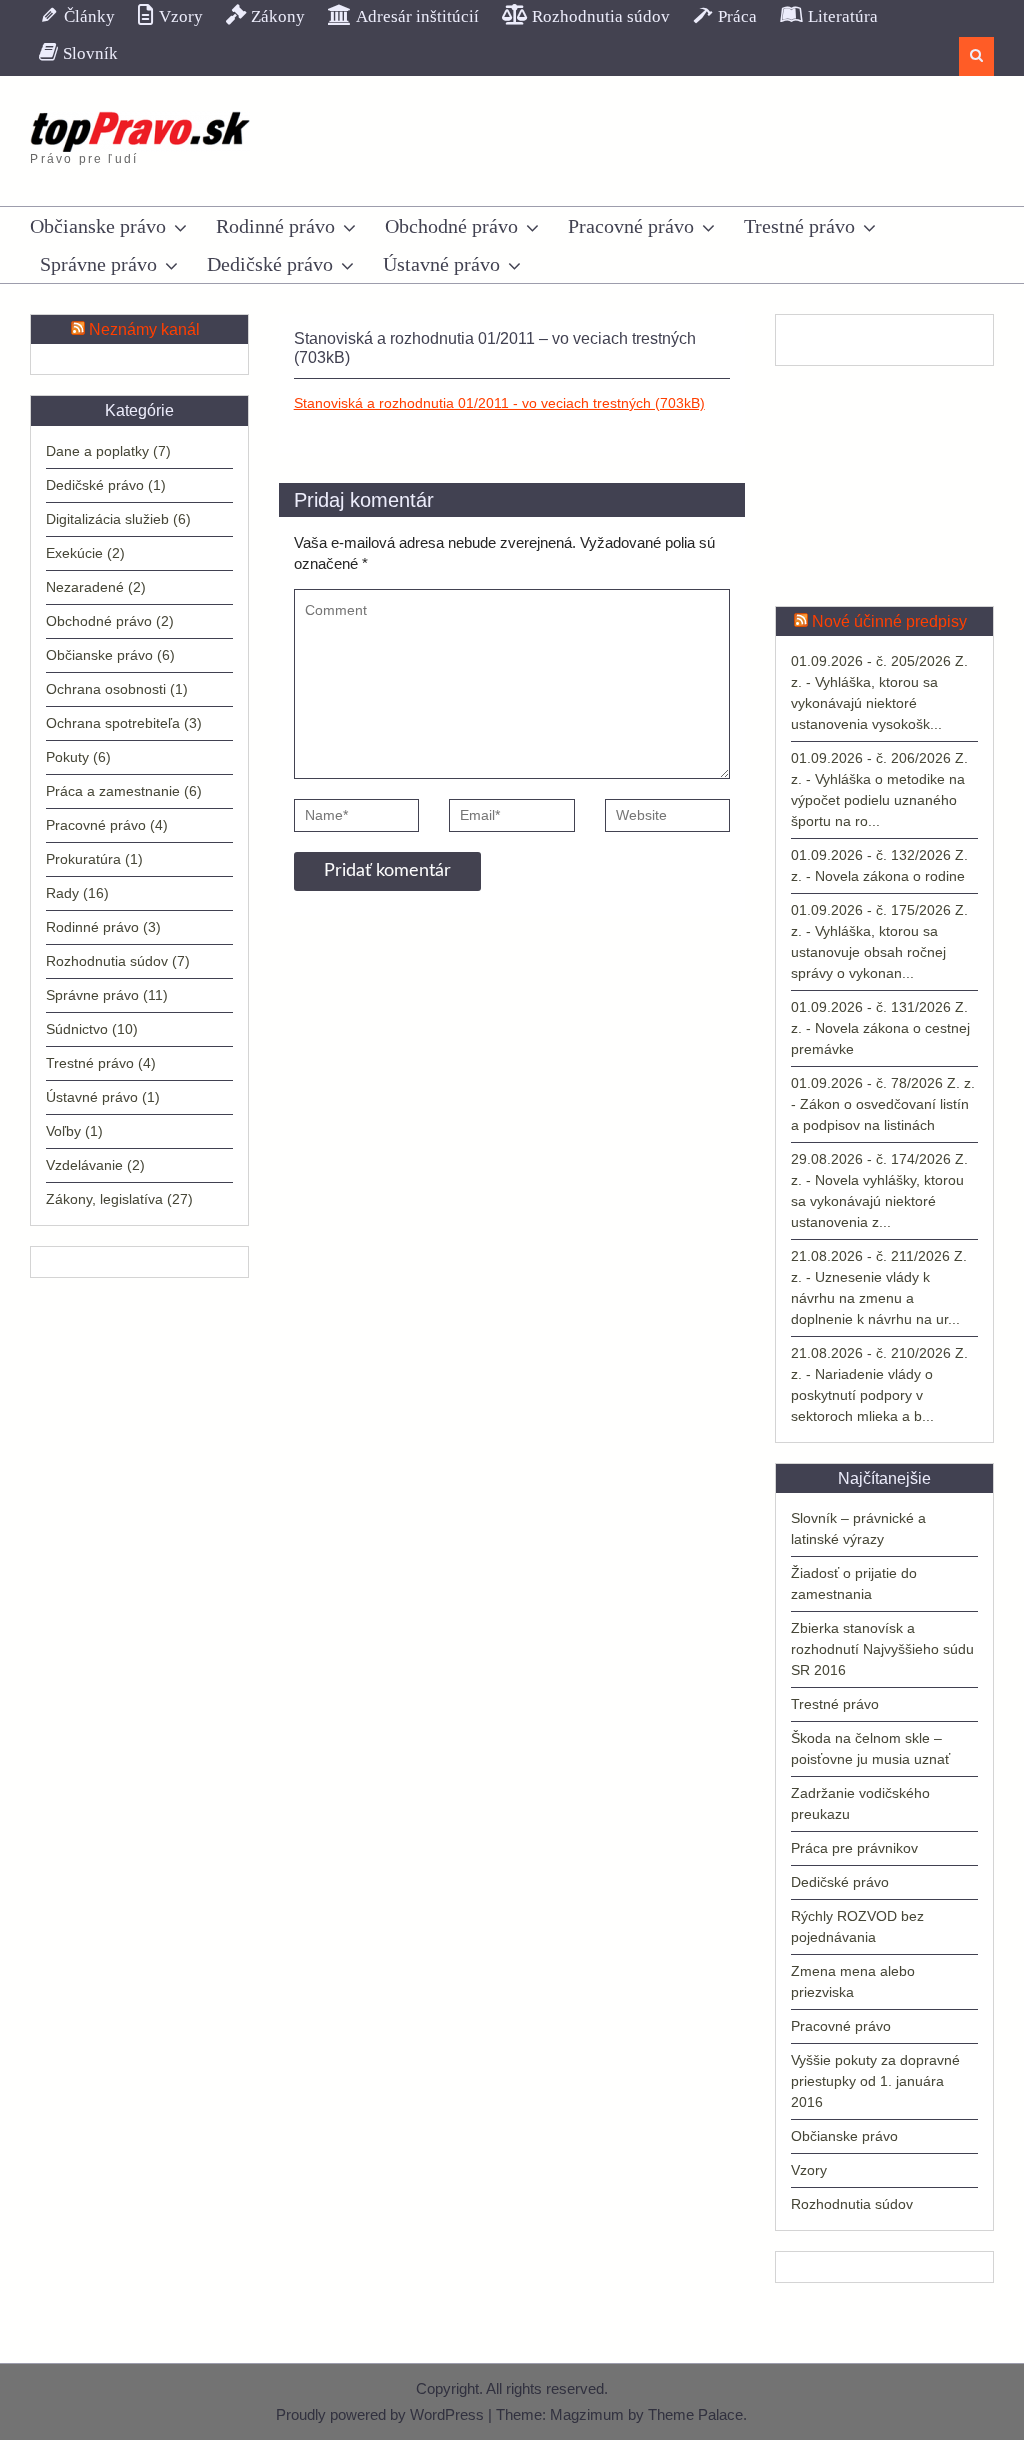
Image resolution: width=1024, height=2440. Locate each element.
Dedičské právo (270, 264)
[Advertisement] (884, 486)
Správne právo (98, 264)
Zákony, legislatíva (104, 1199)
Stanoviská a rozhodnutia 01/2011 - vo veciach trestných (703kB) (499, 403)
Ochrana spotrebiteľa (113, 723)
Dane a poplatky (97, 451)
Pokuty (67, 757)
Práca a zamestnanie (113, 791)
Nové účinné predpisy (889, 621)
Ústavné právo (441, 264)
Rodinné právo (275, 226)
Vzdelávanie (84, 1165)
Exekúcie (74, 553)
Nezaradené (85, 587)
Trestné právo (799, 226)
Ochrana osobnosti (106, 689)
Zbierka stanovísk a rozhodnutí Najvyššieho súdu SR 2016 (882, 1649)
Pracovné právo (631, 226)
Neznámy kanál (144, 329)
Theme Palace (695, 2414)
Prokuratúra (83, 859)
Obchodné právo (451, 226)
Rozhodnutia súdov (852, 2204)
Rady (62, 893)
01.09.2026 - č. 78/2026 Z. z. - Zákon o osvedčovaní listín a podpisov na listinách (883, 1104)
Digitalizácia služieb (107, 519)
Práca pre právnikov (854, 1848)
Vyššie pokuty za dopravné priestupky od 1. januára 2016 (875, 2081)
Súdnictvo (77, 1029)
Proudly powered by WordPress (380, 2414)
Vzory (809, 2170)
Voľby (63, 1131)
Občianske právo (98, 226)
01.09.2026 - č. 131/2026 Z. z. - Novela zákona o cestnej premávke (880, 1028)
